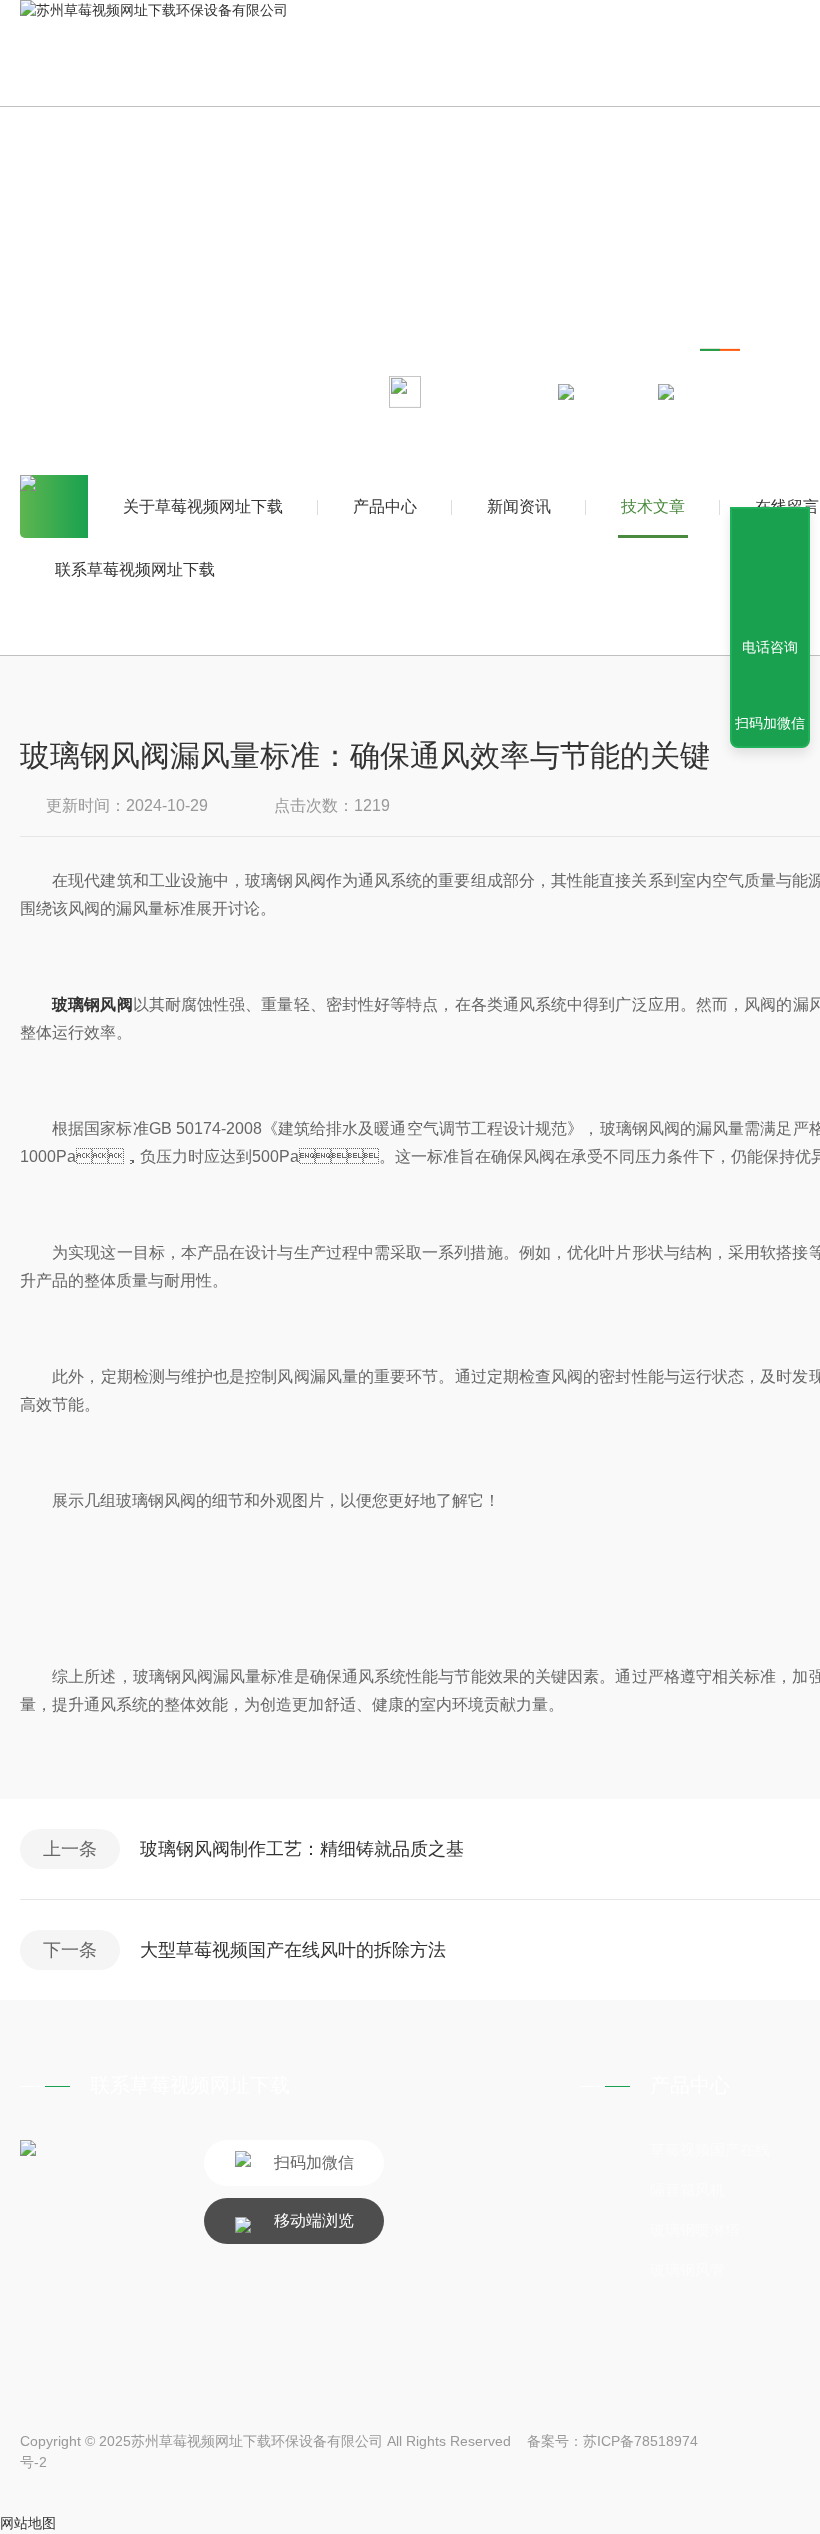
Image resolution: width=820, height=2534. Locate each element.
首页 (54, 506)
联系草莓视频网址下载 (135, 569)
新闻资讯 (519, 506)
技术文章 (653, 506)
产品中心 (385, 506)
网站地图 (28, 2523)
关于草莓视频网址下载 (203, 506)
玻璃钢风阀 (92, 1004)
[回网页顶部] (770, 574)
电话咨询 (770, 647)
